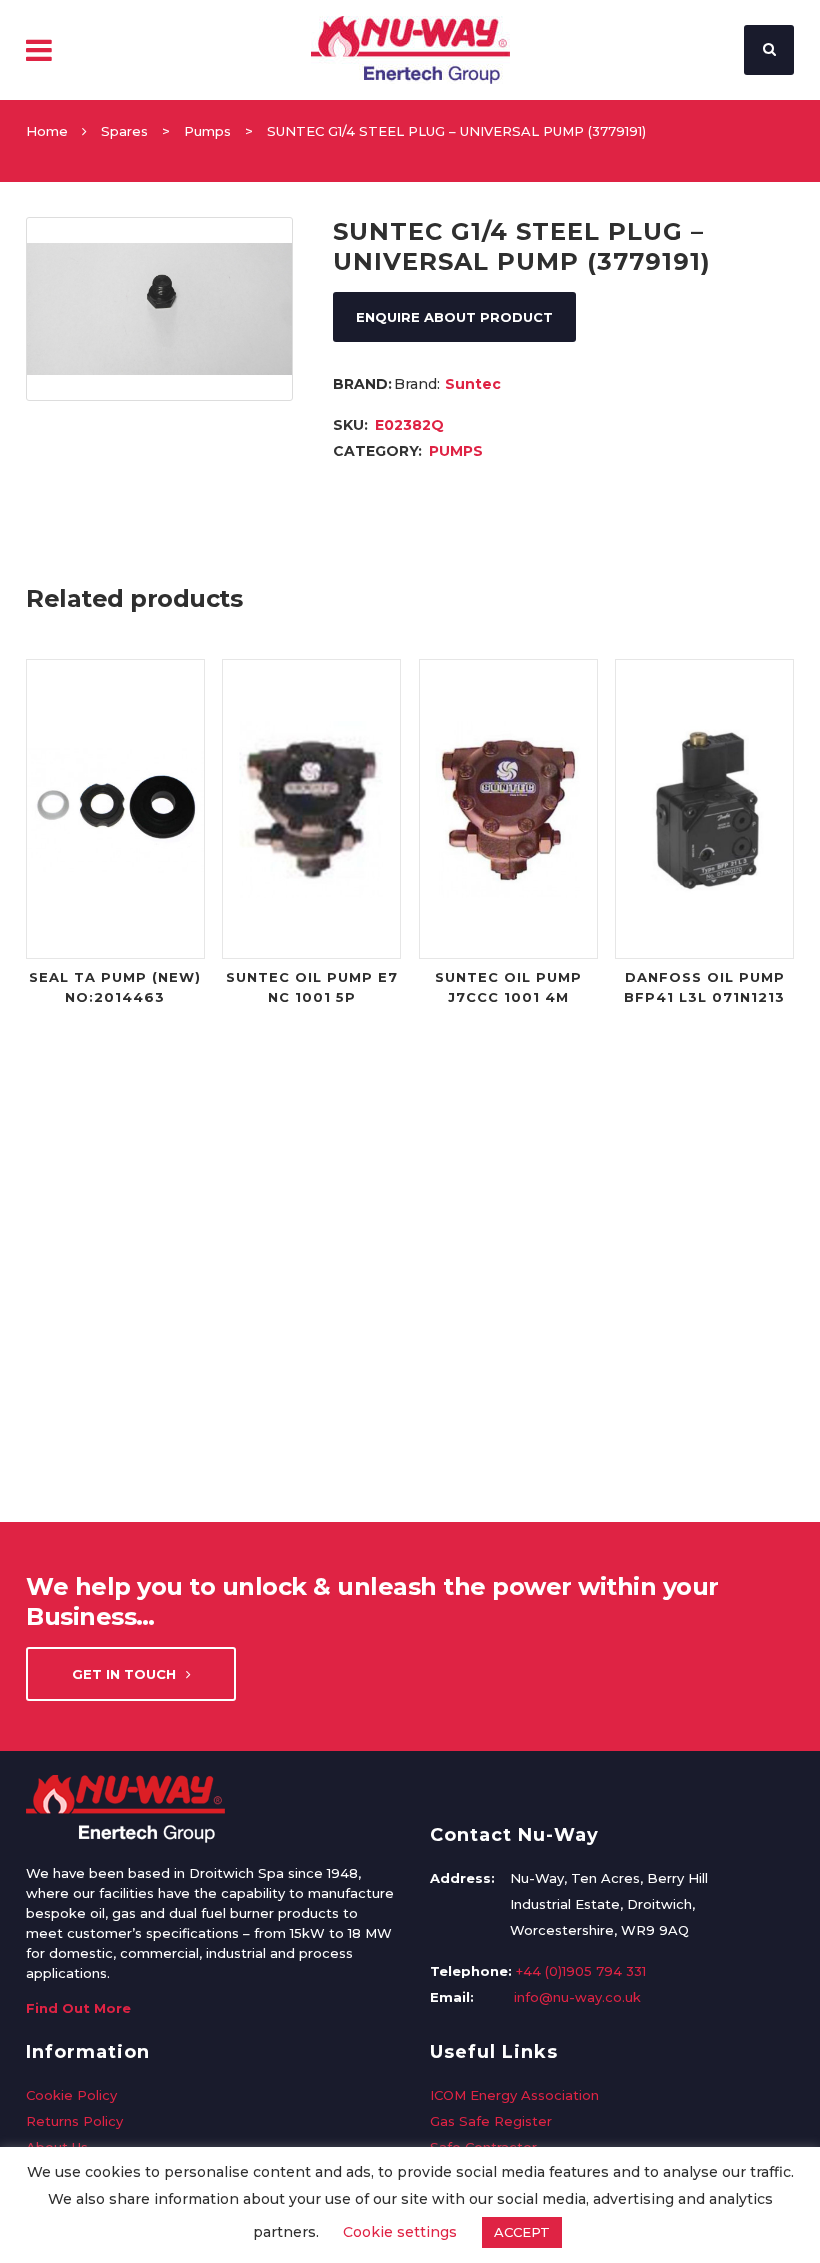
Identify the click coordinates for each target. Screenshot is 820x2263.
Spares (124, 131)
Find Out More (78, 2008)
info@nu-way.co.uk (577, 1997)
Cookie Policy (71, 2095)
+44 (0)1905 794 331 (581, 1971)
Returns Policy (74, 2121)
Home (47, 131)
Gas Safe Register (491, 2121)
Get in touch (124, 1674)
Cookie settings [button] (400, 2232)
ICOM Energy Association (514, 2095)
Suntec (473, 384)
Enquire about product (454, 317)
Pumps (207, 131)
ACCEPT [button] (522, 2232)
